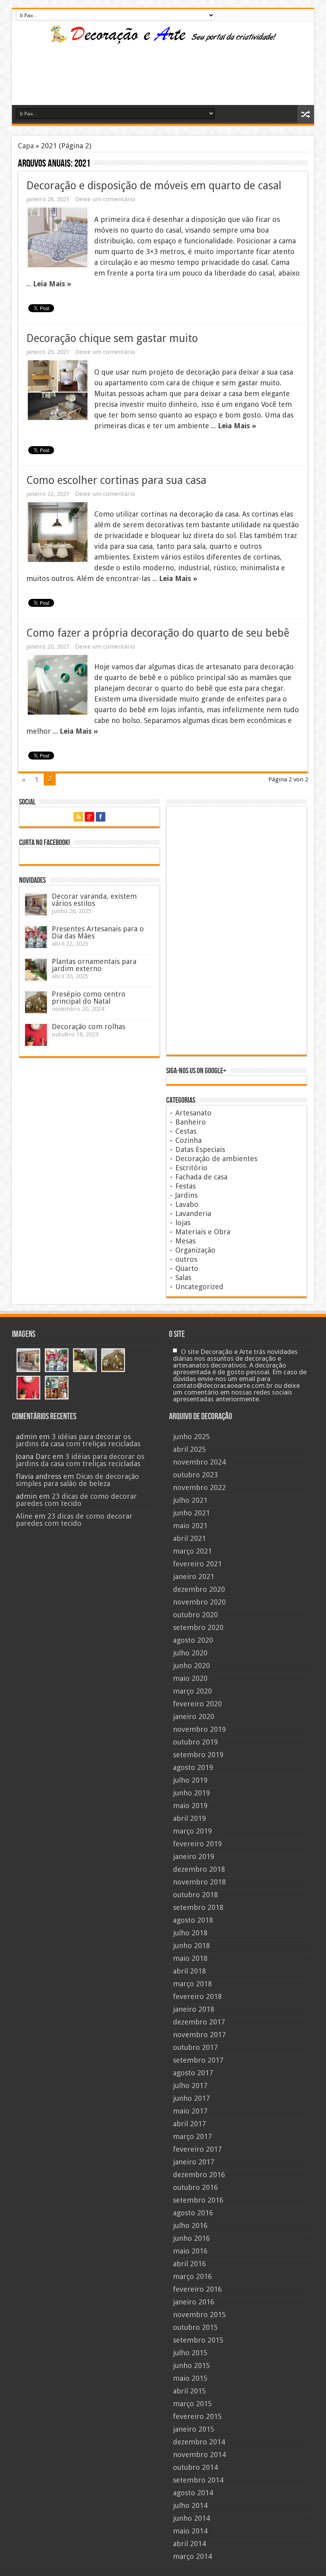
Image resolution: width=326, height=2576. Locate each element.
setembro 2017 (198, 2060)
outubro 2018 (195, 1895)
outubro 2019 (195, 1742)
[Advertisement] (81, 81)
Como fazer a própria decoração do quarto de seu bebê (158, 633)
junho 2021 (191, 1513)
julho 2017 (190, 2085)
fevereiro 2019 (197, 1844)
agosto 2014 (193, 2493)
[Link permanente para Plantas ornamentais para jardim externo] (36, 970)
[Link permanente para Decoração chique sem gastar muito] (58, 390)
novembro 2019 (199, 1729)
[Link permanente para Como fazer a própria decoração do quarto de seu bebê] (58, 685)
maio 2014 (190, 2531)
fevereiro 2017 (197, 2149)
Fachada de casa (201, 1177)
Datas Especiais (200, 1149)
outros (186, 1259)
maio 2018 (190, 1958)
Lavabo (187, 1204)
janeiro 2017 (194, 2162)
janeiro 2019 (194, 1856)
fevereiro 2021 (197, 1564)
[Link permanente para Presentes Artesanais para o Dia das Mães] (36, 937)
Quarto (187, 1268)
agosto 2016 (193, 2213)
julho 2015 (190, 2353)
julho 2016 (190, 2225)
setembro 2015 (198, 2340)
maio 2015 (190, 2378)
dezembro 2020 (199, 1589)
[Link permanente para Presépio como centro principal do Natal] (36, 1002)
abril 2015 (189, 2391)
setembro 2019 (198, 1755)
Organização (195, 1250)
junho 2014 (191, 2518)
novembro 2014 (199, 2455)
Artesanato (193, 1113)
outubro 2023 (195, 1475)
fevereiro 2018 (197, 1996)
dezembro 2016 (199, 2175)
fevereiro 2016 (197, 2289)
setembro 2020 (198, 1627)
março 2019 (192, 1831)
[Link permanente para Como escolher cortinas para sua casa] (58, 532)
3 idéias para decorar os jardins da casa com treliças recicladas (78, 1440)
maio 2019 (190, 1806)
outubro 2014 (195, 2467)
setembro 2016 (198, 2200)
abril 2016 (189, 2264)
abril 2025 (189, 1449)
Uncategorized (199, 1287)
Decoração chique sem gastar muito (112, 338)
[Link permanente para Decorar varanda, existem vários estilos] (36, 904)
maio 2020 (190, 1678)
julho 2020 (190, 1653)
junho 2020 (191, 1666)
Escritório (191, 1168)
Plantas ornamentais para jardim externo (94, 965)
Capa (26, 146)
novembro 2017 (199, 2035)
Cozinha (188, 1140)
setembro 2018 (198, 1907)
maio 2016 (190, 2251)
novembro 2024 (199, 1462)
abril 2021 (189, 1538)
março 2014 (192, 2556)
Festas (185, 1186)
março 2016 (192, 2276)
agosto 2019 (193, 1767)
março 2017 (192, 2136)
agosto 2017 (193, 2073)
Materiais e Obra (203, 1232)
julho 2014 (190, 2505)
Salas (183, 1277)
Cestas (186, 1131)
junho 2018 (191, 1946)
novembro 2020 (199, 1602)
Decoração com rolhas (88, 1027)
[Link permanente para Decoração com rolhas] (36, 1035)
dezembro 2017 (199, 2022)
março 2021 (192, 1551)
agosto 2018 (193, 1920)
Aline (24, 1516)
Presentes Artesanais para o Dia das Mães (98, 932)
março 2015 (192, 2404)
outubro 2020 (195, 1615)
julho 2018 (190, 1933)
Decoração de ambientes (216, 1159)
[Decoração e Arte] (163, 39)
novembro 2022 (199, 1487)
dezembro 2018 (199, 1869)
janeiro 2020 (194, 1716)
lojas (183, 1223)
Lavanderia (193, 1213)
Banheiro (191, 1122)
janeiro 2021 (194, 1576)
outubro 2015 (195, 2327)
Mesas (185, 1241)
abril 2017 (189, 2124)
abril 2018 (189, 1971)
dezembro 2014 (199, 2442)
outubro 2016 (195, 2187)
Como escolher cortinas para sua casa (116, 480)
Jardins (186, 1195)
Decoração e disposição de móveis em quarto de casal (154, 186)
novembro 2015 (199, 2315)
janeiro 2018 (194, 2009)
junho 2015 (191, 2365)
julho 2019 (190, 1780)
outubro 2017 (195, 2047)
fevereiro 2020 (197, 1704)
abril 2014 (189, 2544)
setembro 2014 (198, 2480)
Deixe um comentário (105, 199)
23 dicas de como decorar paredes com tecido (76, 1500)
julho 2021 (190, 1500)
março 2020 (192, 1691)
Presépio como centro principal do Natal (89, 998)
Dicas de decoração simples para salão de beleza (78, 1480)
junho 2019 (191, 1793)
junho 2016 (191, 2238)
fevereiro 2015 (197, 2416)
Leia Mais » (52, 284)
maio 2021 (190, 1526)
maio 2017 (190, 2111)
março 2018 (192, 1984)
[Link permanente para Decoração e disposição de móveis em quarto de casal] (58, 237)
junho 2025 (191, 1437)
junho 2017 (191, 2098)
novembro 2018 (199, 1882)
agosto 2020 (193, 1640)
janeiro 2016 (194, 2302)
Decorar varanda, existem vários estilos (94, 900)
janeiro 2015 (194, 2429)
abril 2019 (189, 1818)
